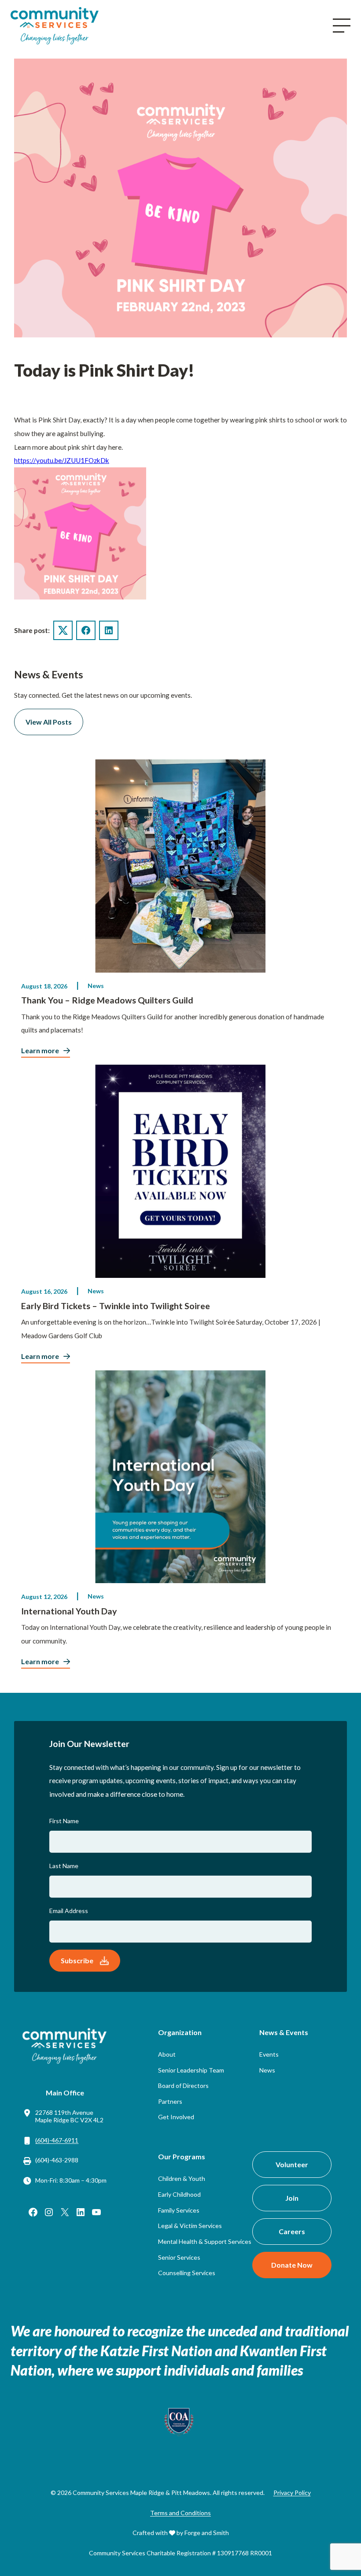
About (167, 2054)
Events (269, 2054)
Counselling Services (187, 2273)
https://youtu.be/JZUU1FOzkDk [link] (62, 460)
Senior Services (179, 2257)
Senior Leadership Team (191, 2070)
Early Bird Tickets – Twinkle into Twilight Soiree (116, 1306)
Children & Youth (182, 2178)
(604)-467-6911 (57, 2140)
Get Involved (176, 2117)
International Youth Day (69, 1611)
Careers (292, 2231)
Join (292, 2198)
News (96, 986)
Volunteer (292, 2164)
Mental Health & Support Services (205, 2241)
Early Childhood (179, 2194)
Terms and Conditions (180, 2513)
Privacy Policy (292, 2493)
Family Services (179, 2210)
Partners (170, 2101)
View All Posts (49, 722)
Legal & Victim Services (190, 2226)
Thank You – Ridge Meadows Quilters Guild (107, 1000)
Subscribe (77, 1960)
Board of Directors (183, 2086)
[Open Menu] (342, 26)
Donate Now (292, 2265)
